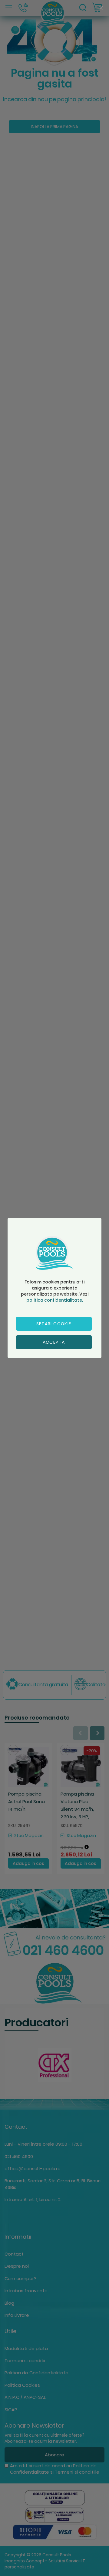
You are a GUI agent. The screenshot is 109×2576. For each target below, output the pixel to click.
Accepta (54, 1342)
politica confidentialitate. (55, 1300)
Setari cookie (54, 1324)
